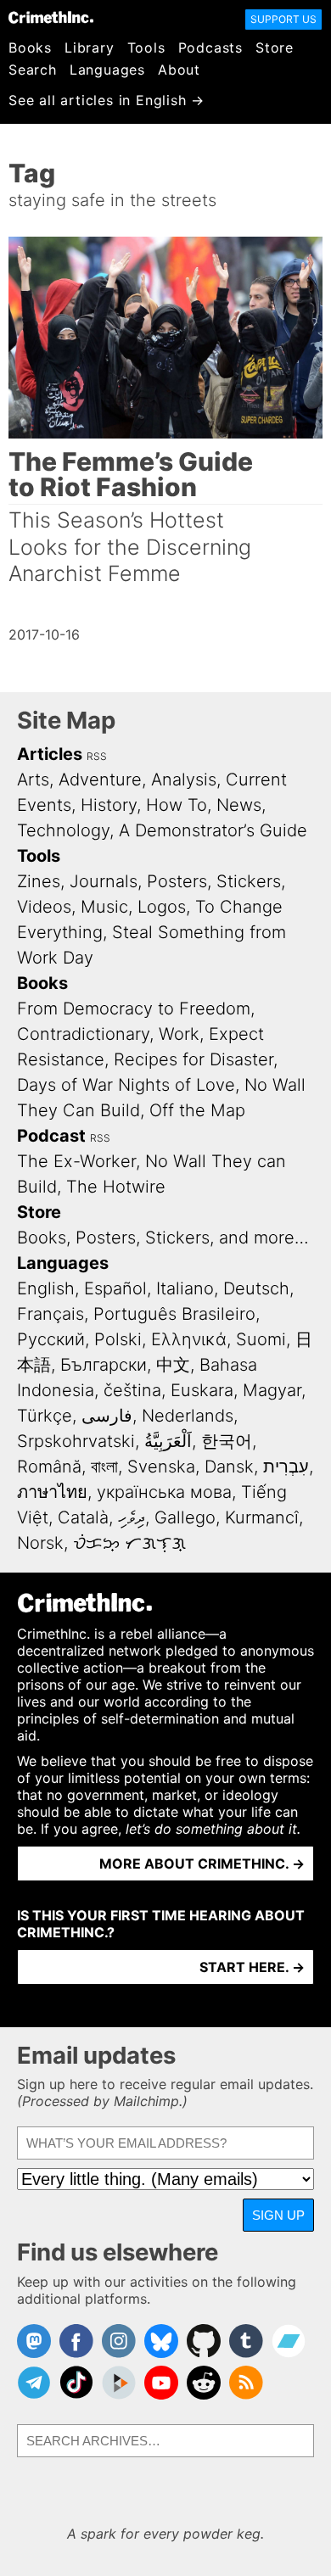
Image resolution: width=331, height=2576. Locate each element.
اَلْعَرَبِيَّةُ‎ (168, 1441)
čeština (132, 1390)
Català (83, 1517)
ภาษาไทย (52, 1492)
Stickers (249, 881)
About (179, 70)
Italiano (185, 1288)
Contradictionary (83, 1034)
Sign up (278, 2215)
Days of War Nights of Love (126, 1085)
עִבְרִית (286, 1467)
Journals (104, 881)
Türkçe (45, 1416)
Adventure (100, 780)
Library (90, 47)
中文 (173, 1365)
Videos (44, 907)
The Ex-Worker (76, 1161)
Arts (33, 780)
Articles (50, 754)
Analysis (184, 780)
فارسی (107, 1416)
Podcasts (210, 47)
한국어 (227, 1441)
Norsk (40, 1543)
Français (50, 1314)
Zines (39, 881)
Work (179, 1034)
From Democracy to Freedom (134, 1009)
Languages (107, 70)
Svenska (161, 1467)
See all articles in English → (107, 100)
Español (115, 1288)
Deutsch (256, 1288)
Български (104, 1365)
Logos (162, 907)
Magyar (272, 1390)
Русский (51, 1339)
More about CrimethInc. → (202, 1864)
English (46, 1288)
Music (104, 907)
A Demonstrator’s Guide (213, 830)
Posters (177, 881)
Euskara (202, 1390)
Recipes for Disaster (194, 1059)
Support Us (283, 19)
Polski (118, 1339)
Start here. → (252, 1967)
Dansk (229, 1467)
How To (177, 805)
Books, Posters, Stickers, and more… (163, 1238)
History (109, 805)
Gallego (185, 1517)
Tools (146, 47)
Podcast (51, 1136)
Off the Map (197, 1110)
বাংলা (104, 1467)
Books (30, 47)
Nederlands (188, 1416)
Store (275, 47)
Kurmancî (262, 1517)
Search (33, 70)
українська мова (164, 1492)
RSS (97, 756)
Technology (63, 830)
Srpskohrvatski (76, 1441)
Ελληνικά (189, 1339)
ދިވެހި (132, 1517)
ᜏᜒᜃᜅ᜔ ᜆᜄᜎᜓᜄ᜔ (129, 1543)
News (239, 805)
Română (49, 1467)
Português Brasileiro (174, 1314)
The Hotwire (116, 1187)
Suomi (261, 1339)
